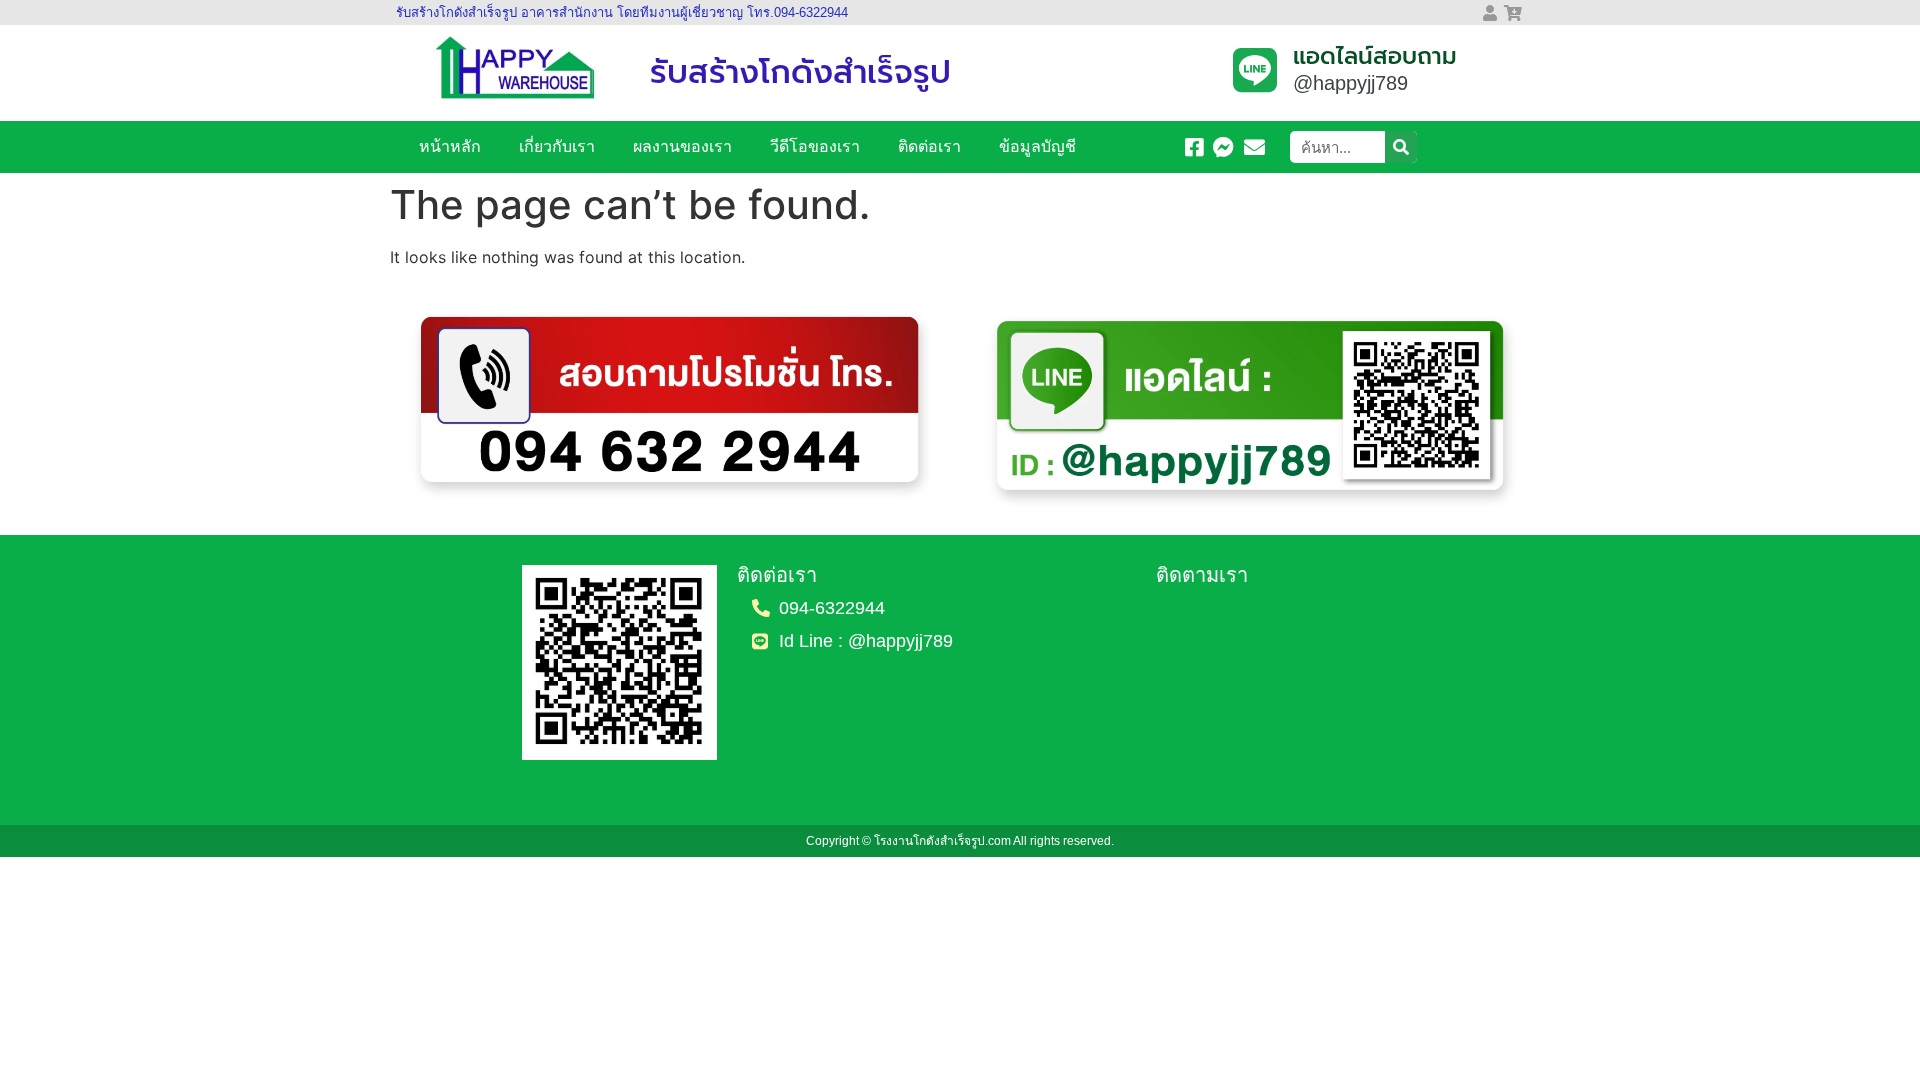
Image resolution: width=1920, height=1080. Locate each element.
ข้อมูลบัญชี (1037, 146)
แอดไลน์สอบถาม (1375, 56)
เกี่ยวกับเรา (557, 146)
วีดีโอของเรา (815, 146)
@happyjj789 (1350, 83)
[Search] (1401, 147)
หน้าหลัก (450, 146)
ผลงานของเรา (682, 146)
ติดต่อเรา (929, 146)
